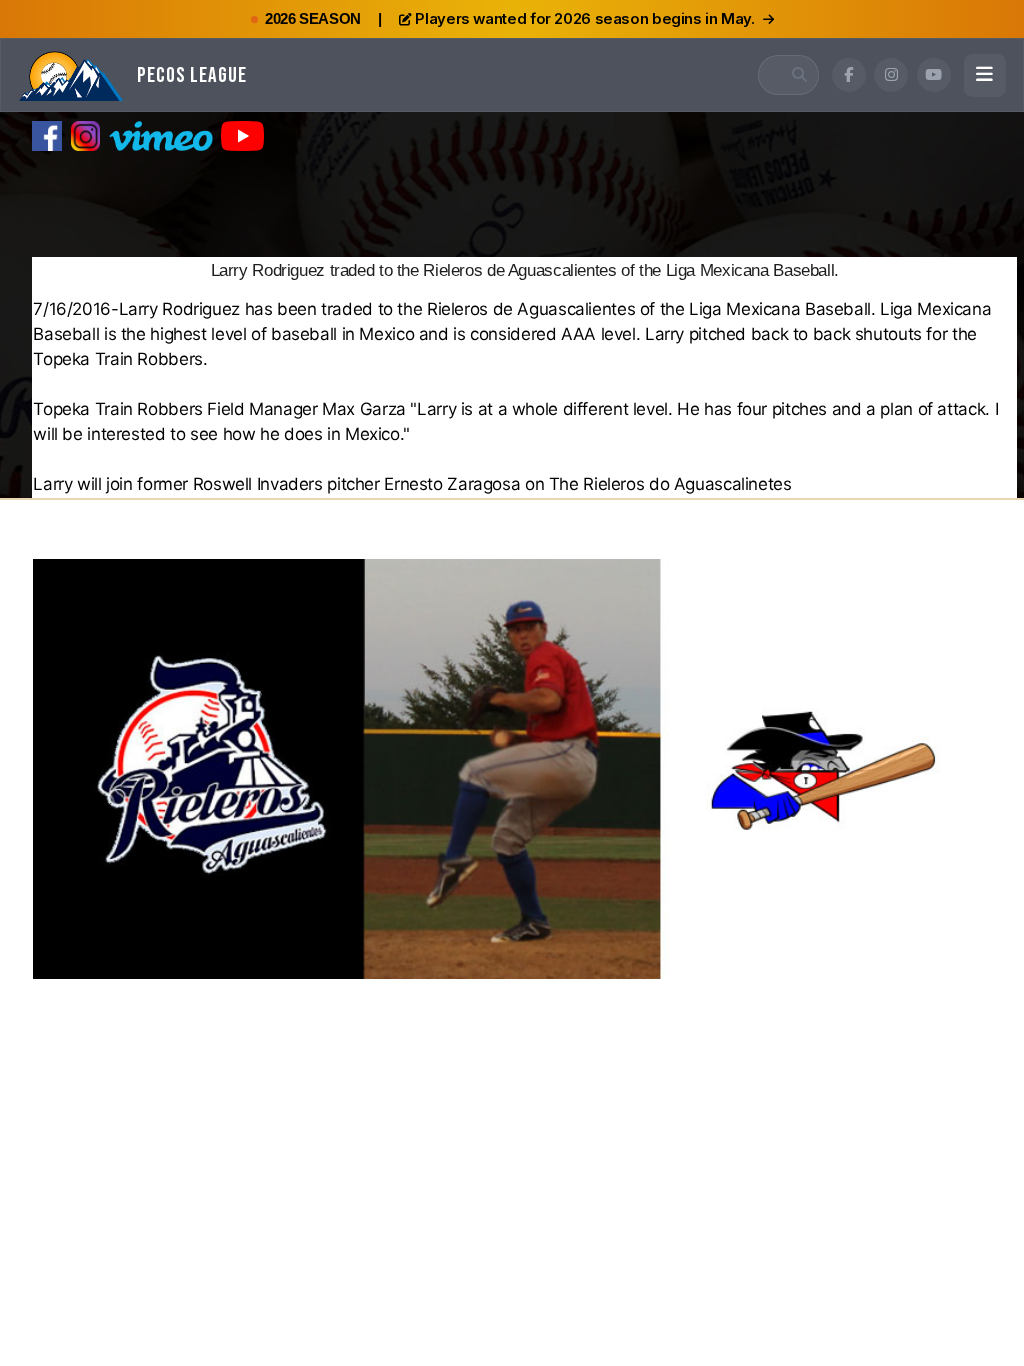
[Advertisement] (512, 204)
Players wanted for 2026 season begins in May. (584, 19)
